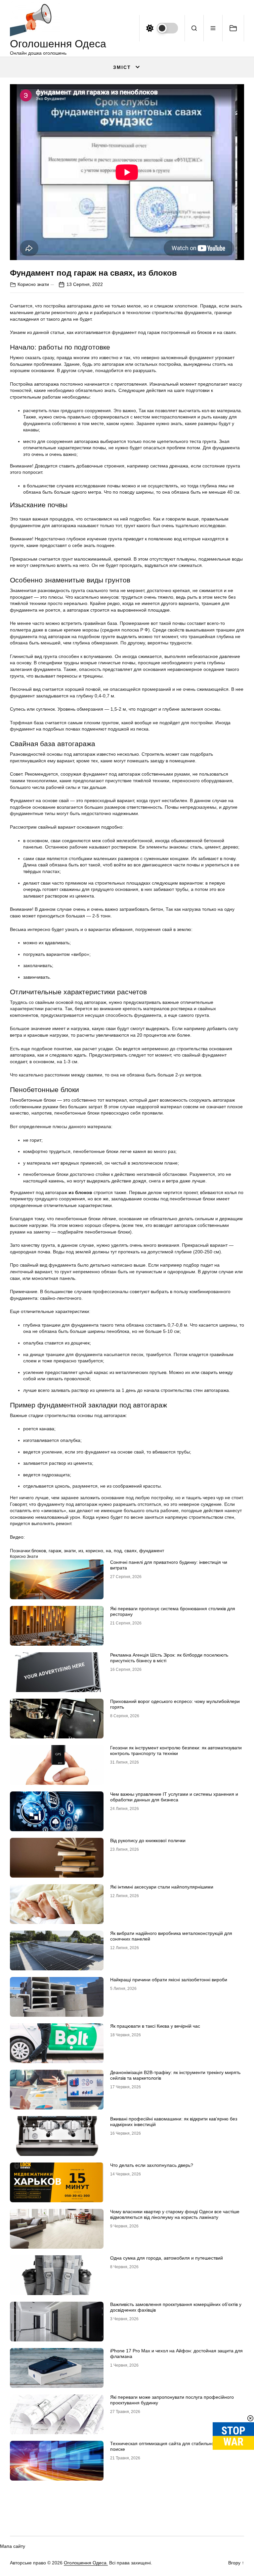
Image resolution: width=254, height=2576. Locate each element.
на (108, 1551)
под (118, 1551)
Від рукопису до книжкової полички (148, 1840)
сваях (130, 1551)
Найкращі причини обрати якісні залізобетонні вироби (169, 1980)
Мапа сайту (13, 2546)
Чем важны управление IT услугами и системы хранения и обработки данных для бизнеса (174, 1797)
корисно (94, 1551)
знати (70, 1551)
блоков (39, 1551)
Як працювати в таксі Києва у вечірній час (155, 2026)
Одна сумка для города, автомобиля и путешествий (167, 2258)
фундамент (152, 1551)
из (81, 1551)
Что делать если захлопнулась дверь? (152, 2165)
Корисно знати (33, 284)
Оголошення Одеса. (86, 2563)
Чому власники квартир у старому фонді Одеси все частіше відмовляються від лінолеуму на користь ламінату (175, 2214)
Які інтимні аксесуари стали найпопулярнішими (162, 1887)
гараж (55, 1551)
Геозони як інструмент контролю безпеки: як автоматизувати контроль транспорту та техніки (176, 1751)
